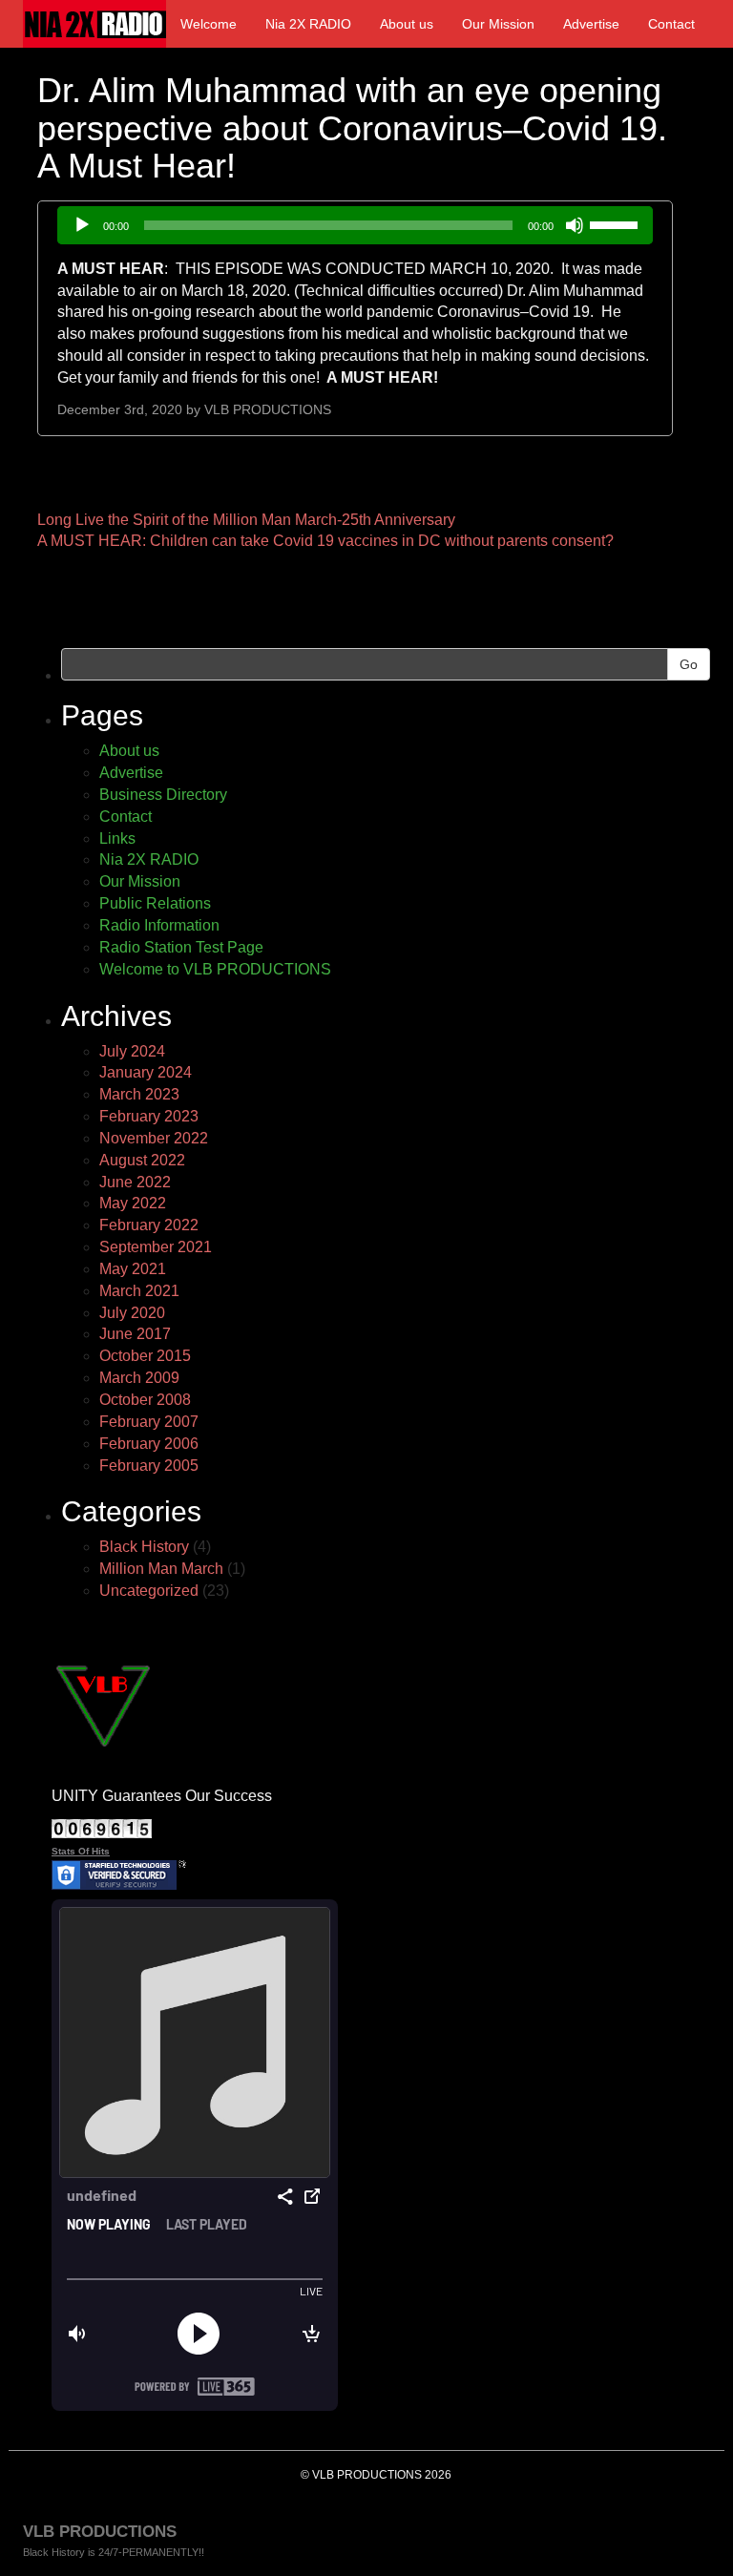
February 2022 (149, 1225)
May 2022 (133, 1203)
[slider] (617, 223)
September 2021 (156, 1247)
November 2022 (154, 1138)
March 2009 (139, 1378)
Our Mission (498, 24)
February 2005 (149, 1466)
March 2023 (139, 1094)
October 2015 (145, 1356)
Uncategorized (149, 1591)
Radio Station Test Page (181, 947)
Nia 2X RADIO (308, 24)
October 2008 (145, 1400)
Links (117, 838)
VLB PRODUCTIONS (268, 410)
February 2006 (149, 1444)
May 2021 (133, 1269)
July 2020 (132, 1313)
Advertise (591, 24)
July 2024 (132, 1051)
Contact (671, 24)
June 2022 (135, 1182)
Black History (144, 1547)
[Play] (82, 225)
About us (407, 24)
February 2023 (149, 1116)
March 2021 (139, 1291)
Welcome (209, 24)
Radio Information (159, 925)
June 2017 (135, 1334)
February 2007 (149, 1422)
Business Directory (163, 795)
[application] (355, 225)
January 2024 (146, 1072)
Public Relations (155, 903)
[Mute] (575, 225)
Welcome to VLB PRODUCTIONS (215, 969)
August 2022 (142, 1160)
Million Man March (161, 1569)
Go (689, 664)
